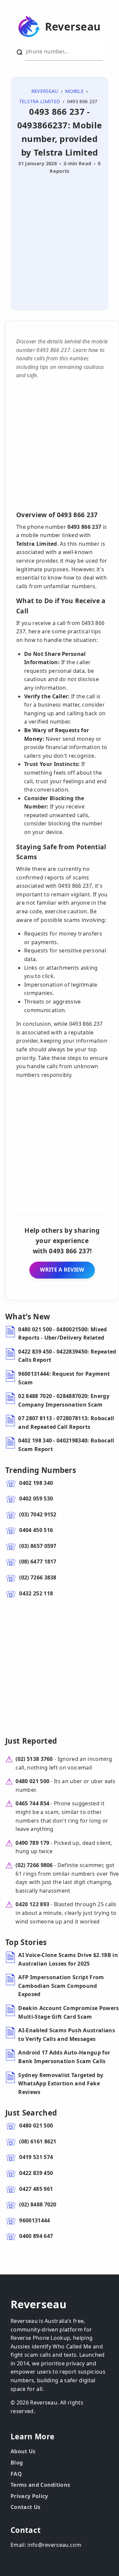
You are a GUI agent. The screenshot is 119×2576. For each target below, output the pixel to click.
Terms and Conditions (40, 2485)
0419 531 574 (36, 2157)
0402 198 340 (36, 1483)
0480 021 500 (32, 1781)
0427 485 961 (36, 2189)
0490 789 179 (32, 1843)
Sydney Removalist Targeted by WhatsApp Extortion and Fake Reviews (61, 2084)
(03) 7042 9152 (38, 1514)
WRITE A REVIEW (62, 1270)
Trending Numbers (41, 1470)
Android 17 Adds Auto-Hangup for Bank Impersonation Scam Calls (64, 2057)
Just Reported (31, 1741)
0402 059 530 (36, 1498)
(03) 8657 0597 (38, 1546)
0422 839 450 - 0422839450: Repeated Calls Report (67, 1356)
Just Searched (31, 2113)
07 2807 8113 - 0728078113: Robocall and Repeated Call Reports (66, 1423)
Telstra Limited (40, 101)
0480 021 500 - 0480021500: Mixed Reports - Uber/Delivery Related (62, 1334)
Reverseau (73, 27)
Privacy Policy (29, 2496)
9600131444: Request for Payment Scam (64, 1378)
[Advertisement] (59, 240)
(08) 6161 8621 (38, 2141)
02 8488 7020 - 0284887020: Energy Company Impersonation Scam (64, 1400)
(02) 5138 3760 (34, 1759)
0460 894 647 (36, 2236)
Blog (17, 2463)
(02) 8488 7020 (38, 2204)
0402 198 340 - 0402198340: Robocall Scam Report (66, 1445)
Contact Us (25, 2507)
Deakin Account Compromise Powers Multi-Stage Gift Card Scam (68, 2012)
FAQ (16, 2474)
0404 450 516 (36, 1530)
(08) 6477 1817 (38, 1562)
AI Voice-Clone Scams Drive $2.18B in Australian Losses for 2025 (68, 1959)
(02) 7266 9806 (34, 1865)
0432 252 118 (36, 1593)
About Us (23, 2451)
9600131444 (35, 2220)
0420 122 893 (32, 1904)
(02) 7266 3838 (38, 1577)
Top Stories (26, 1942)
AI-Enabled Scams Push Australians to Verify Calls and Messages (67, 2035)
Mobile (74, 91)
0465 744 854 (32, 1803)
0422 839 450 (36, 2173)
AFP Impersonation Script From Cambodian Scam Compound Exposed (61, 1986)
